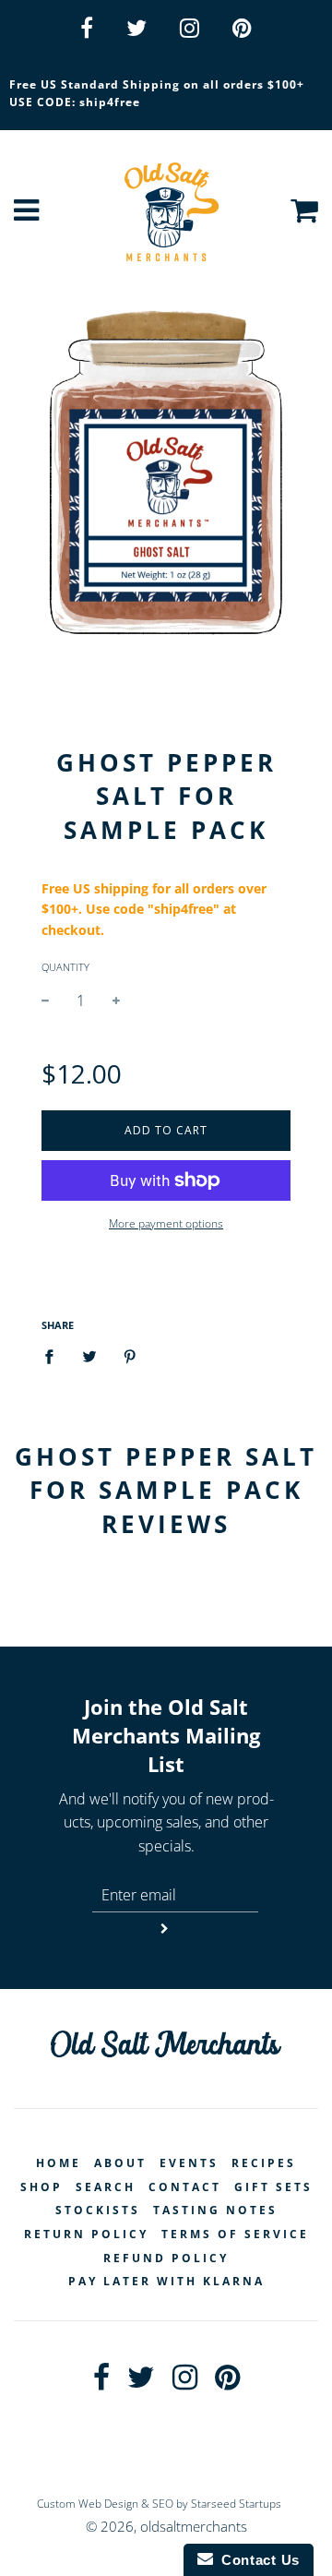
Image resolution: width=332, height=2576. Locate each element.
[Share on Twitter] (89, 1356)
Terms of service (235, 2234)
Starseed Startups (236, 2504)
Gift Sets (273, 2187)
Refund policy (166, 2258)
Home (59, 2163)
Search (106, 2187)
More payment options (166, 1223)
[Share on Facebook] (54, 1356)
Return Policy (86, 2234)
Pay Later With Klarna (166, 2281)
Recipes (264, 2163)
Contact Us (256, 2560)
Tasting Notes (215, 2210)
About (120, 2163)
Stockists (98, 2210)
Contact (185, 2187)
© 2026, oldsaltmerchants (166, 2526)
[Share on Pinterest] (130, 1356)
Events (189, 2163)
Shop (41, 2187)
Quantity (65, 967)
